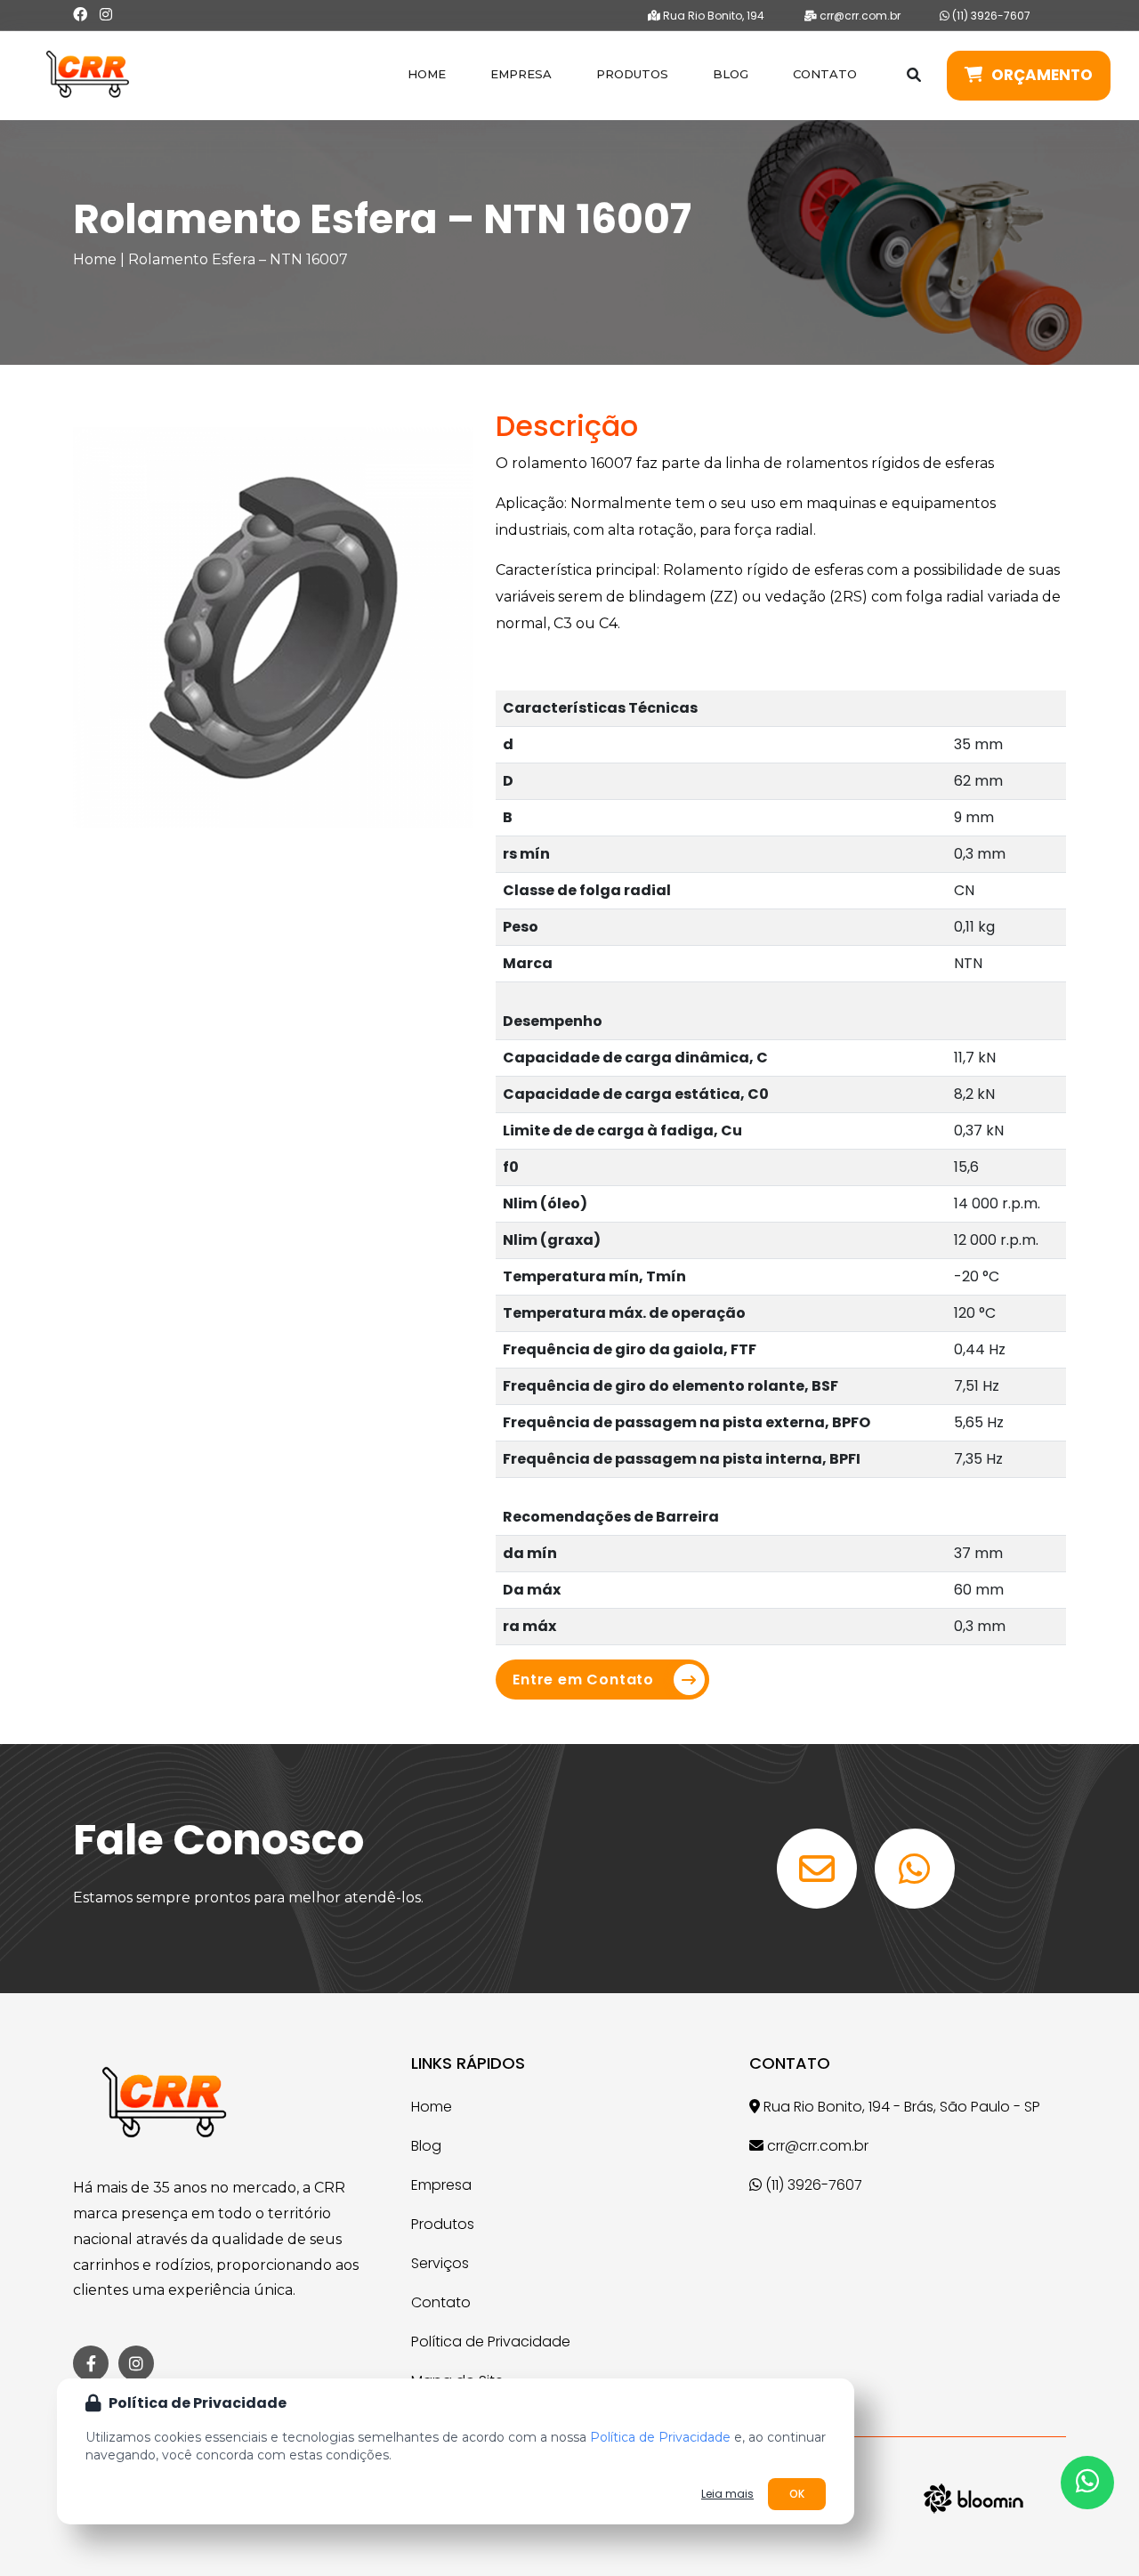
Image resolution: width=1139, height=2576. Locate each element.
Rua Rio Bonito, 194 (712, 16)
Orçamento (1042, 75)
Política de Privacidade (491, 2342)
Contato (825, 74)
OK (797, 2494)
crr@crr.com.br (859, 16)
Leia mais (727, 2494)
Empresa (521, 74)
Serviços (440, 2263)
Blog (731, 74)
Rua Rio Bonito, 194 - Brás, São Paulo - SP (900, 2107)
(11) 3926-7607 (990, 16)
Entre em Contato (583, 1680)
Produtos (632, 74)
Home (427, 74)
